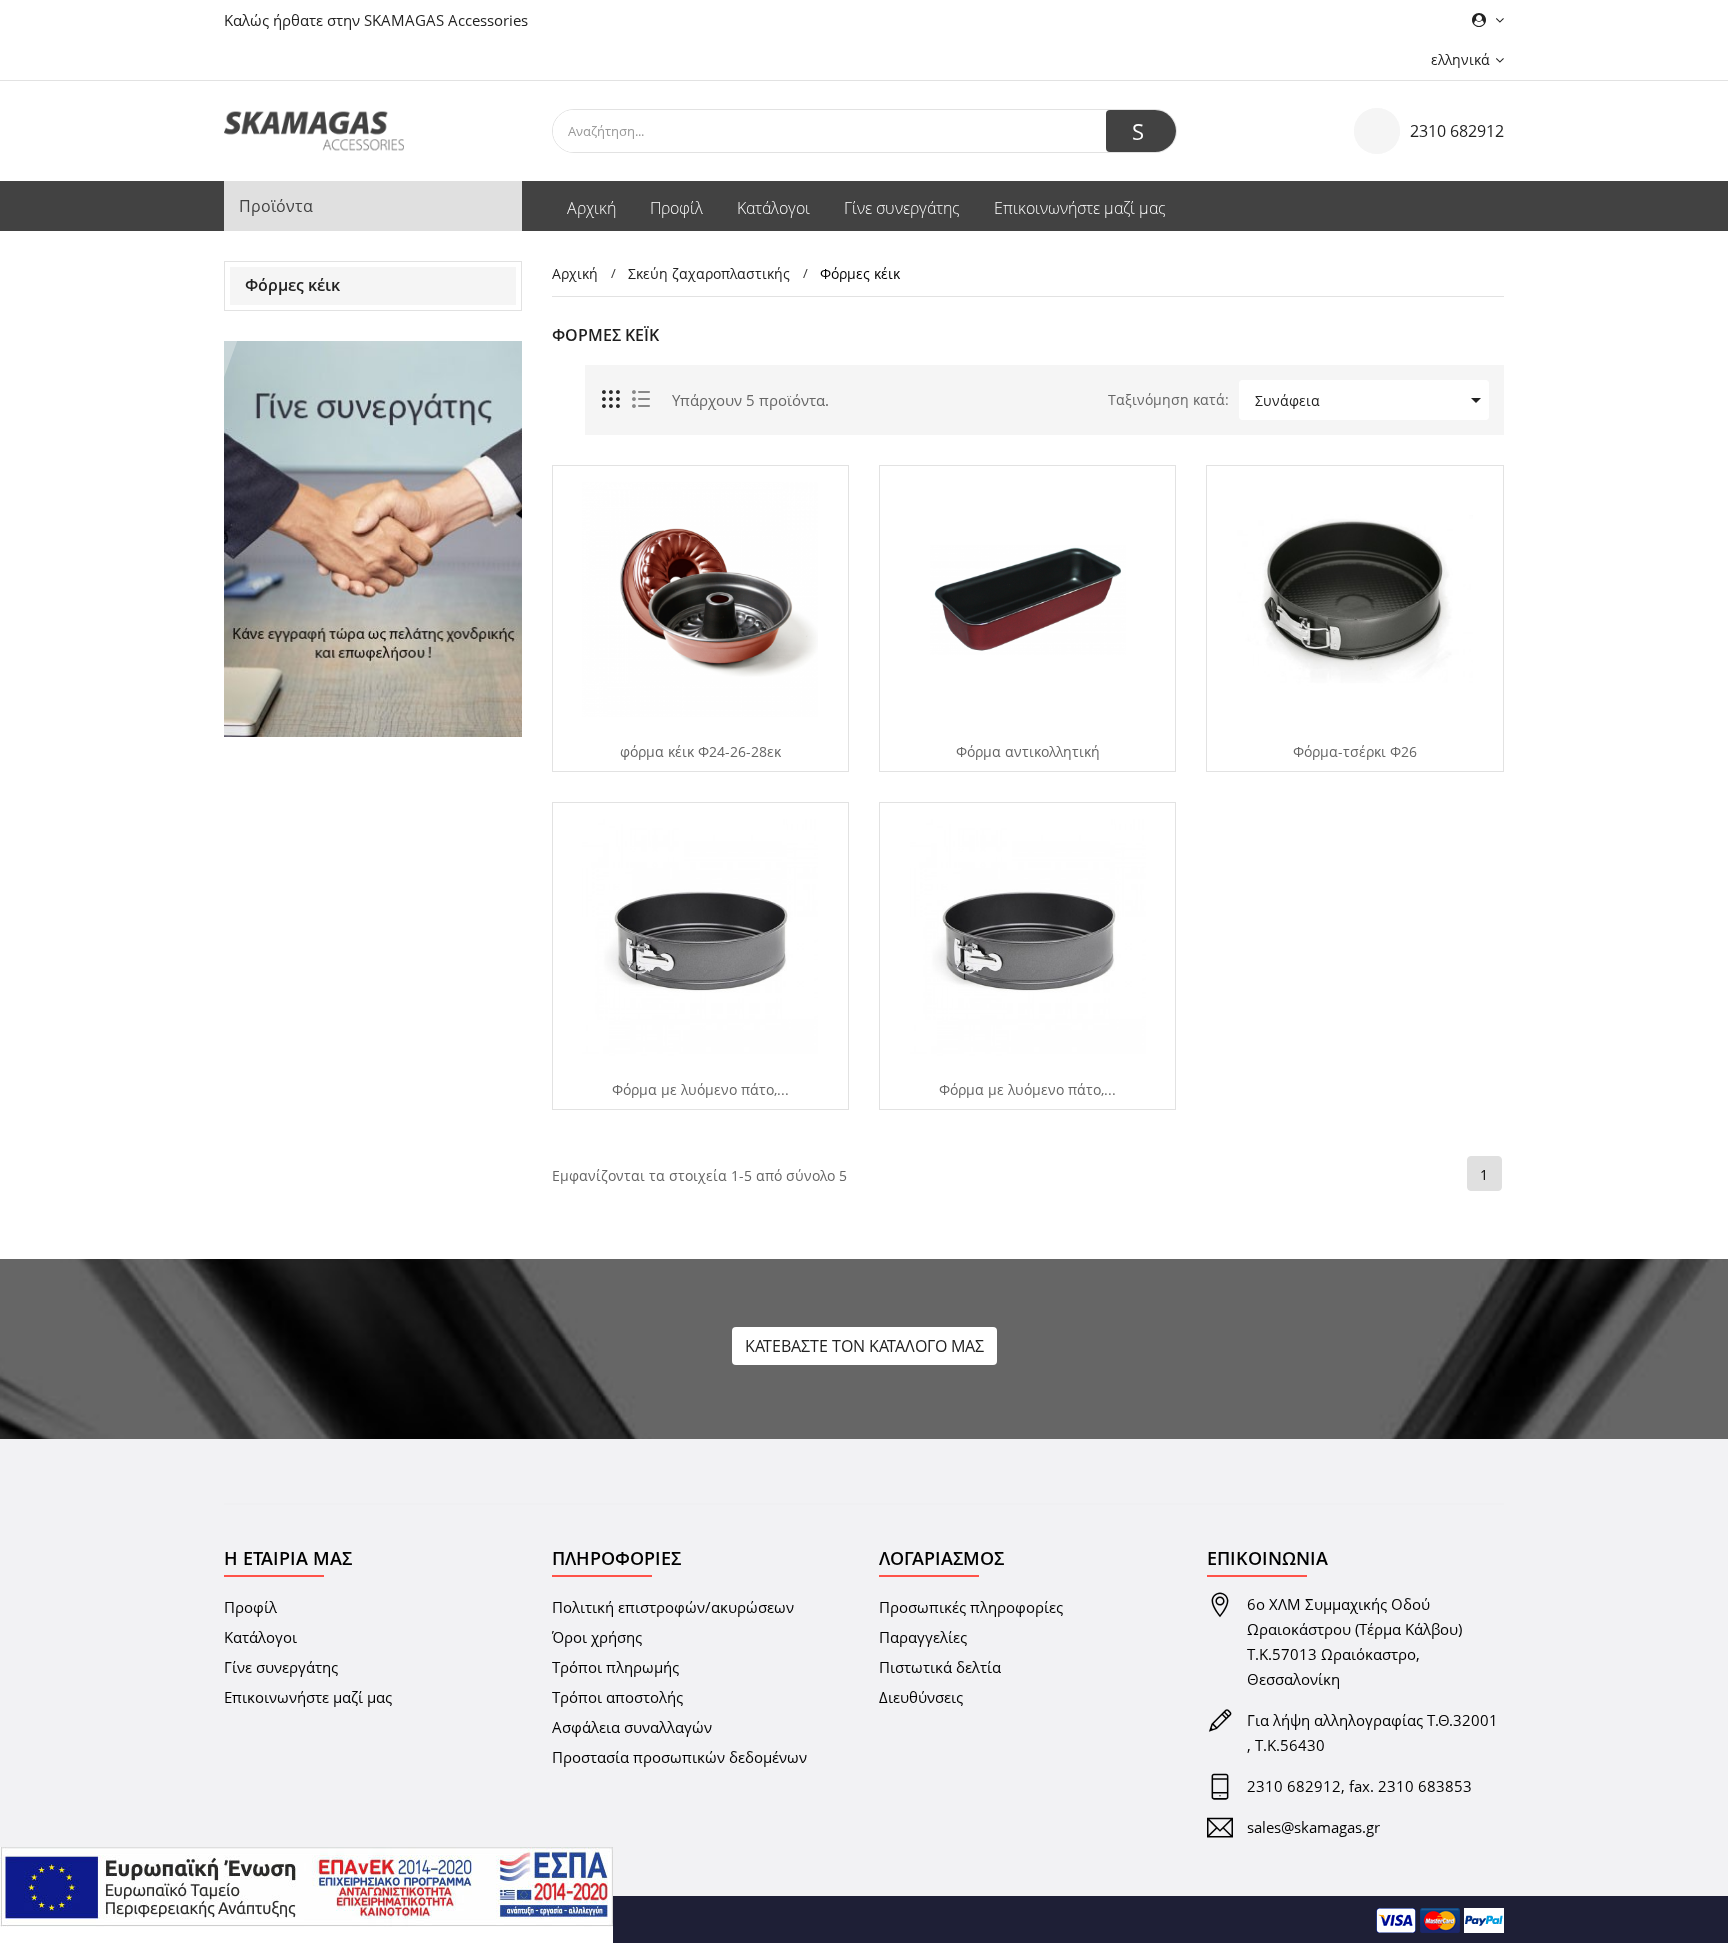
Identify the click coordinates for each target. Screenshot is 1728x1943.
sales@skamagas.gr (1313, 1827)
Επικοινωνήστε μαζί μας (308, 1697)
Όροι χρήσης (597, 1637)
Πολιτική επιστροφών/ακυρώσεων (673, 1607)
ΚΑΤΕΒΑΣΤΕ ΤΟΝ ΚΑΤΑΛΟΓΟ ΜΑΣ (864, 1346)
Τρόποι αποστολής (617, 1697)
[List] (641, 400)
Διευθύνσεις (921, 1697)
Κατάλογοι (260, 1637)
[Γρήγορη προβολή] (693, 718)
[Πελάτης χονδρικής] (373, 539)
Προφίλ (250, 1607)
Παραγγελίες (923, 1637)
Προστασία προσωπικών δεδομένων (679, 1757)
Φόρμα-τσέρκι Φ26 (1355, 752)
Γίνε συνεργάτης (281, 1667)
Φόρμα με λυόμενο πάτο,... (700, 1090)
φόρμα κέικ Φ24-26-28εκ (700, 752)
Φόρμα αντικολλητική (1028, 752)
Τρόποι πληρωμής (615, 1667)
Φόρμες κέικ (292, 285)
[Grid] (612, 400)
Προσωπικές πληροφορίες (971, 1607)
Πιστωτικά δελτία (940, 1667)
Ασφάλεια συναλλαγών (632, 1727)
